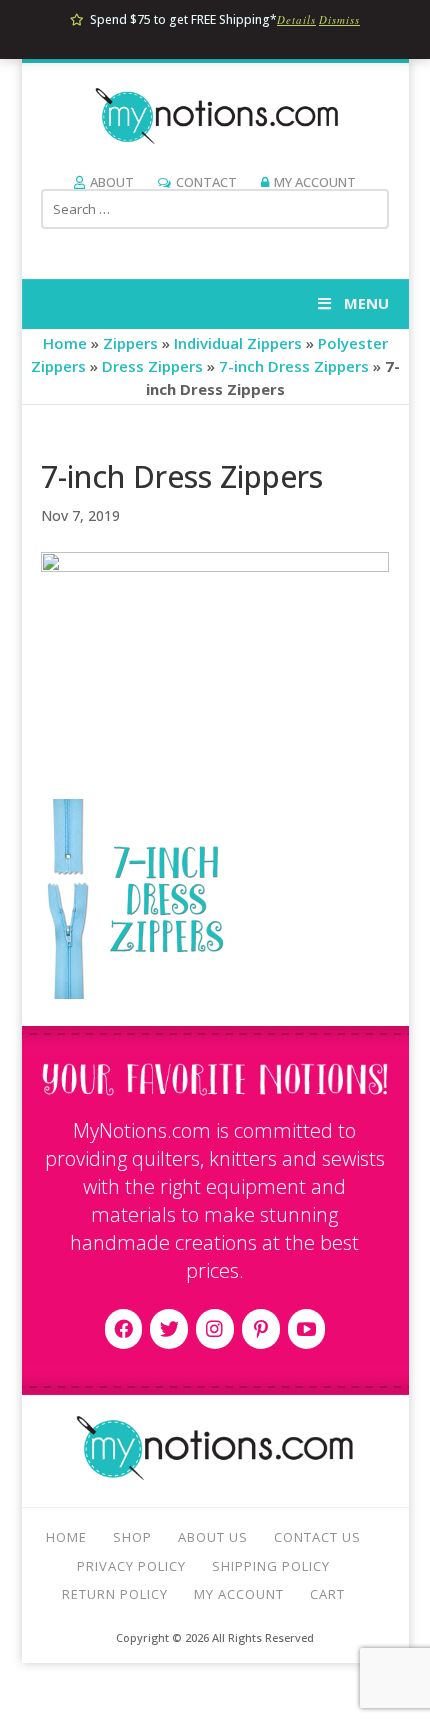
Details (296, 19)
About (112, 182)
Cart (327, 1594)
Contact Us (317, 1537)
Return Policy (115, 1594)
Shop (132, 1537)
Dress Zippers (152, 366)
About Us (213, 1537)
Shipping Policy (271, 1566)
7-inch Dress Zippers (294, 366)
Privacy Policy (131, 1566)
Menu (366, 303)
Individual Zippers (238, 343)
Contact (206, 182)
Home (65, 343)
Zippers (130, 343)
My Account (315, 182)
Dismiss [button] (339, 19)
